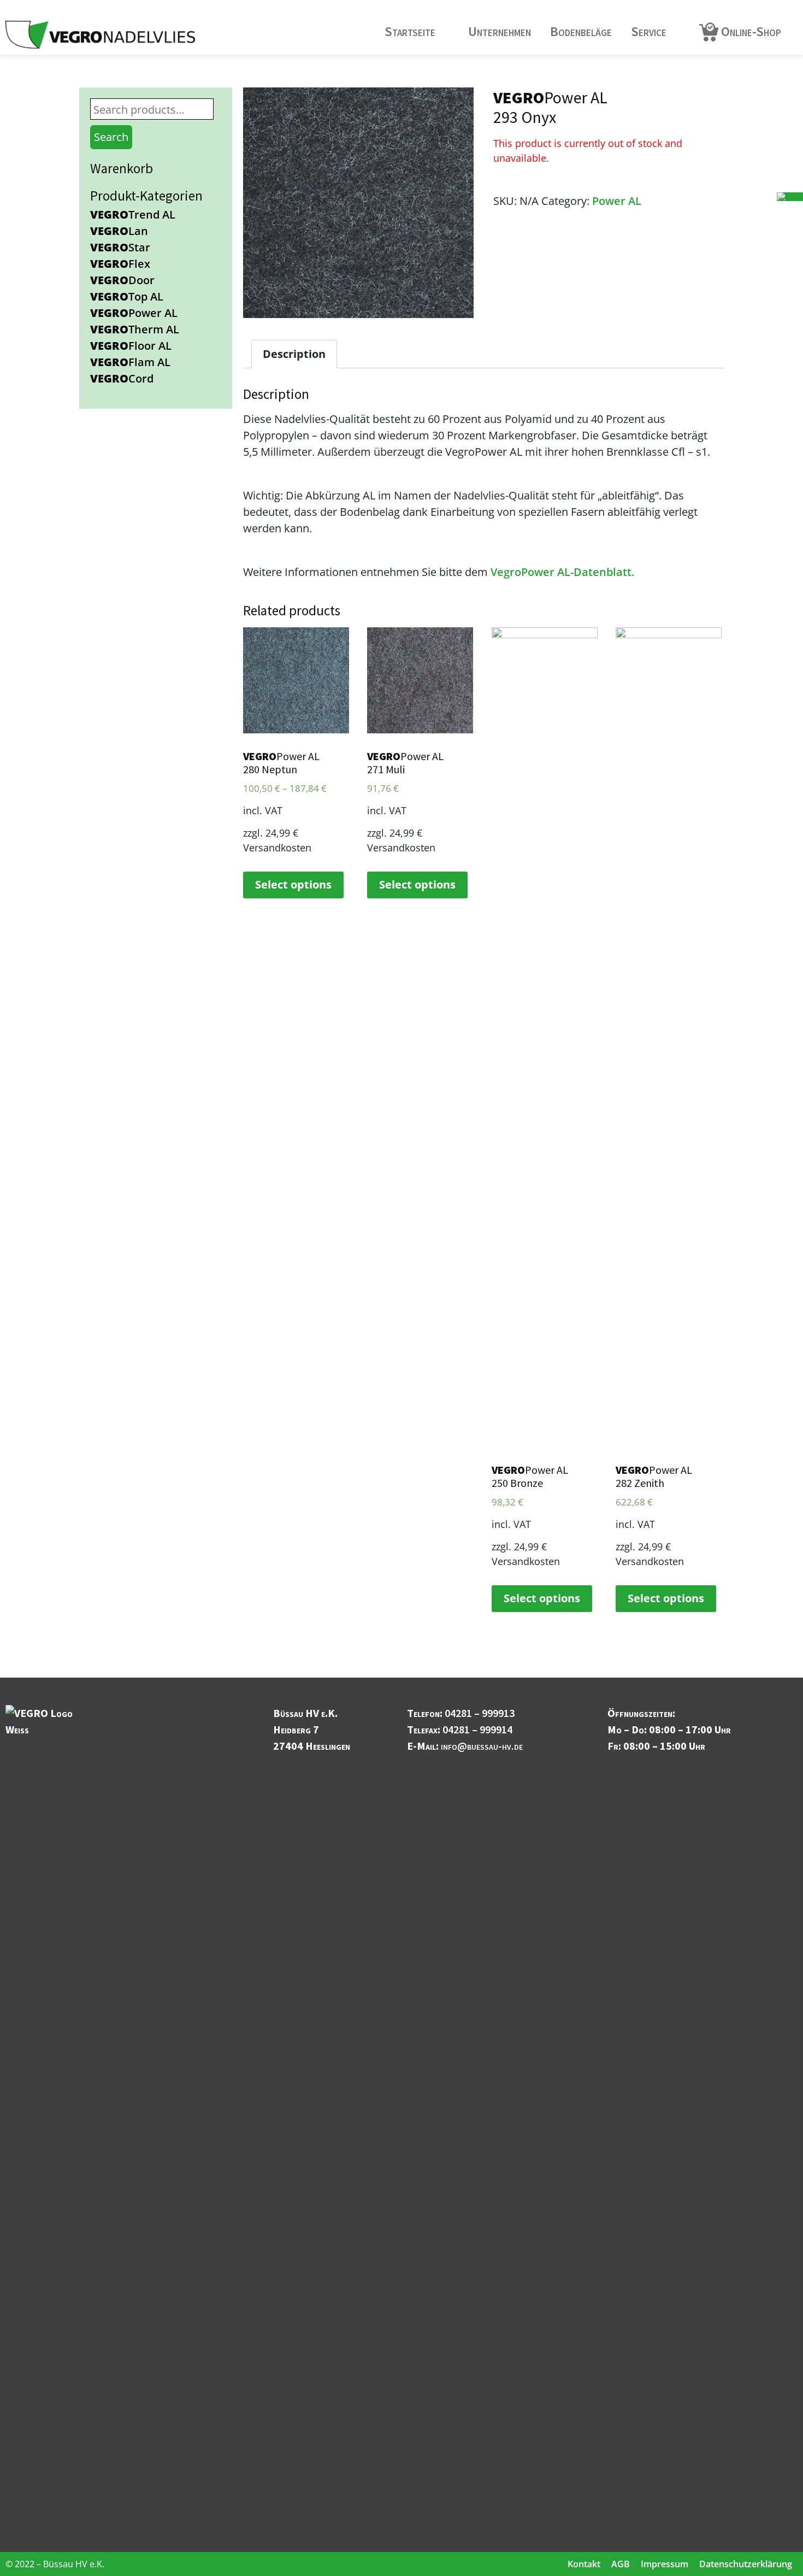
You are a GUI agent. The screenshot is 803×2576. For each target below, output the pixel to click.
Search (111, 137)
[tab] (294, 354)
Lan (119, 231)
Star (120, 247)
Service (649, 31)
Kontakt (584, 2564)
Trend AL (133, 214)
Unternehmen (500, 31)
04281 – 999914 (477, 1729)
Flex (120, 264)
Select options (293, 884)
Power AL (134, 313)
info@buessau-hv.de (482, 1746)
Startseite (410, 31)
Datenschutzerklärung (746, 2564)
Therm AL (135, 329)
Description (294, 354)
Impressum (665, 2564)
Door (122, 280)
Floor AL (131, 346)
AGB (621, 2564)
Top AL (127, 296)
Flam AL (130, 362)
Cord (122, 378)
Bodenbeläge (581, 31)
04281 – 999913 (480, 1713)
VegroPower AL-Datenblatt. (562, 572)
